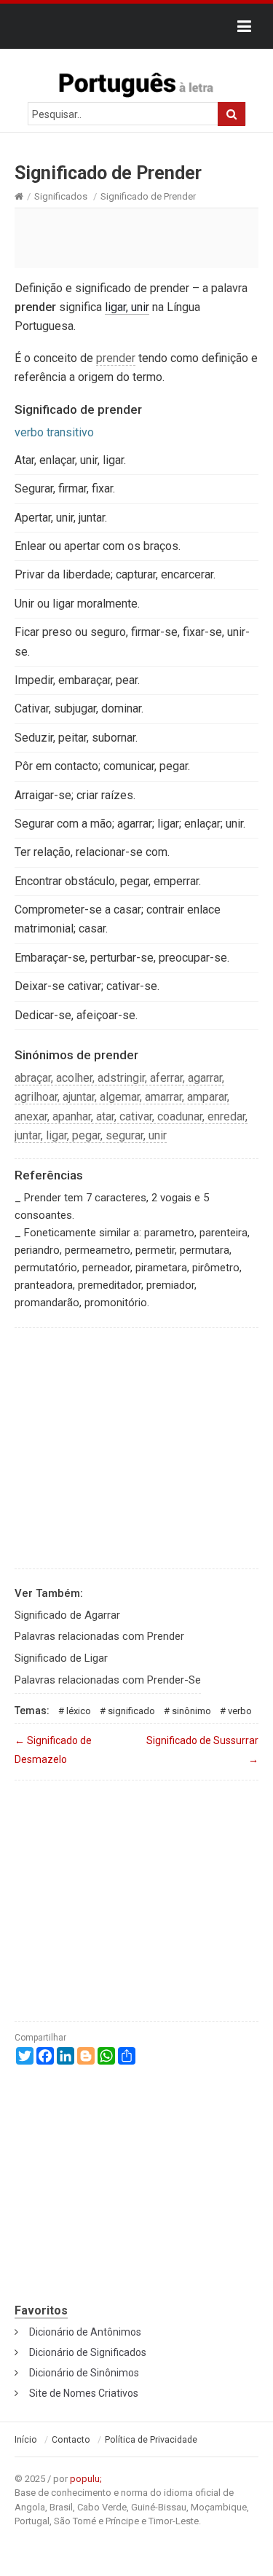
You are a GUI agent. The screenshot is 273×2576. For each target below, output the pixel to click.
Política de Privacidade (151, 2440)
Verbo (240, 1711)
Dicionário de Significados (88, 2352)
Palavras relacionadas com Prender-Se (108, 1680)
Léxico (79, 1711)
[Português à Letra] (137, 82)
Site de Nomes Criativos (84, 2393)
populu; (86, 2479)
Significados (61, 196)
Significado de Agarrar (67, 1615)
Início (26, 2440)
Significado (131, 1711)
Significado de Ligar (61, 1658)
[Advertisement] (136, 237)
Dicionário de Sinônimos (84, 2373)
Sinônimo (191, 1711)
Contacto (71, 2440)
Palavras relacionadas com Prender (99, 1636)
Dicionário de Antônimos (85, 2332)
